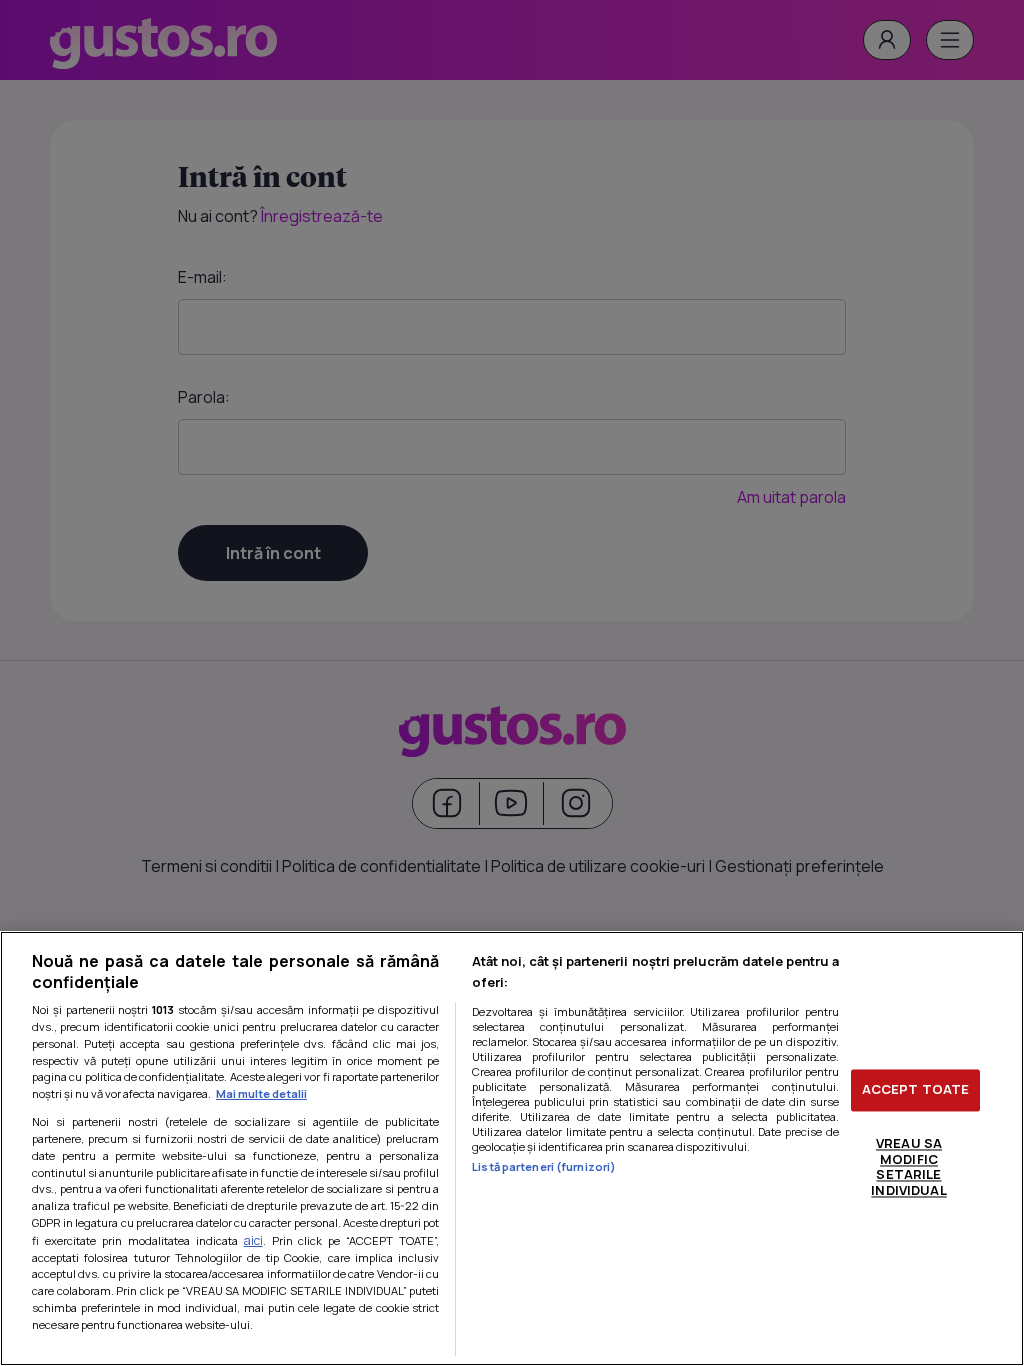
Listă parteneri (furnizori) (544, 1166)
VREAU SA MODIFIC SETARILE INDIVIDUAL (908, 1166)
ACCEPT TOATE (916, 1090)
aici (253, 1240)
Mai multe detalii (261, 1093)
